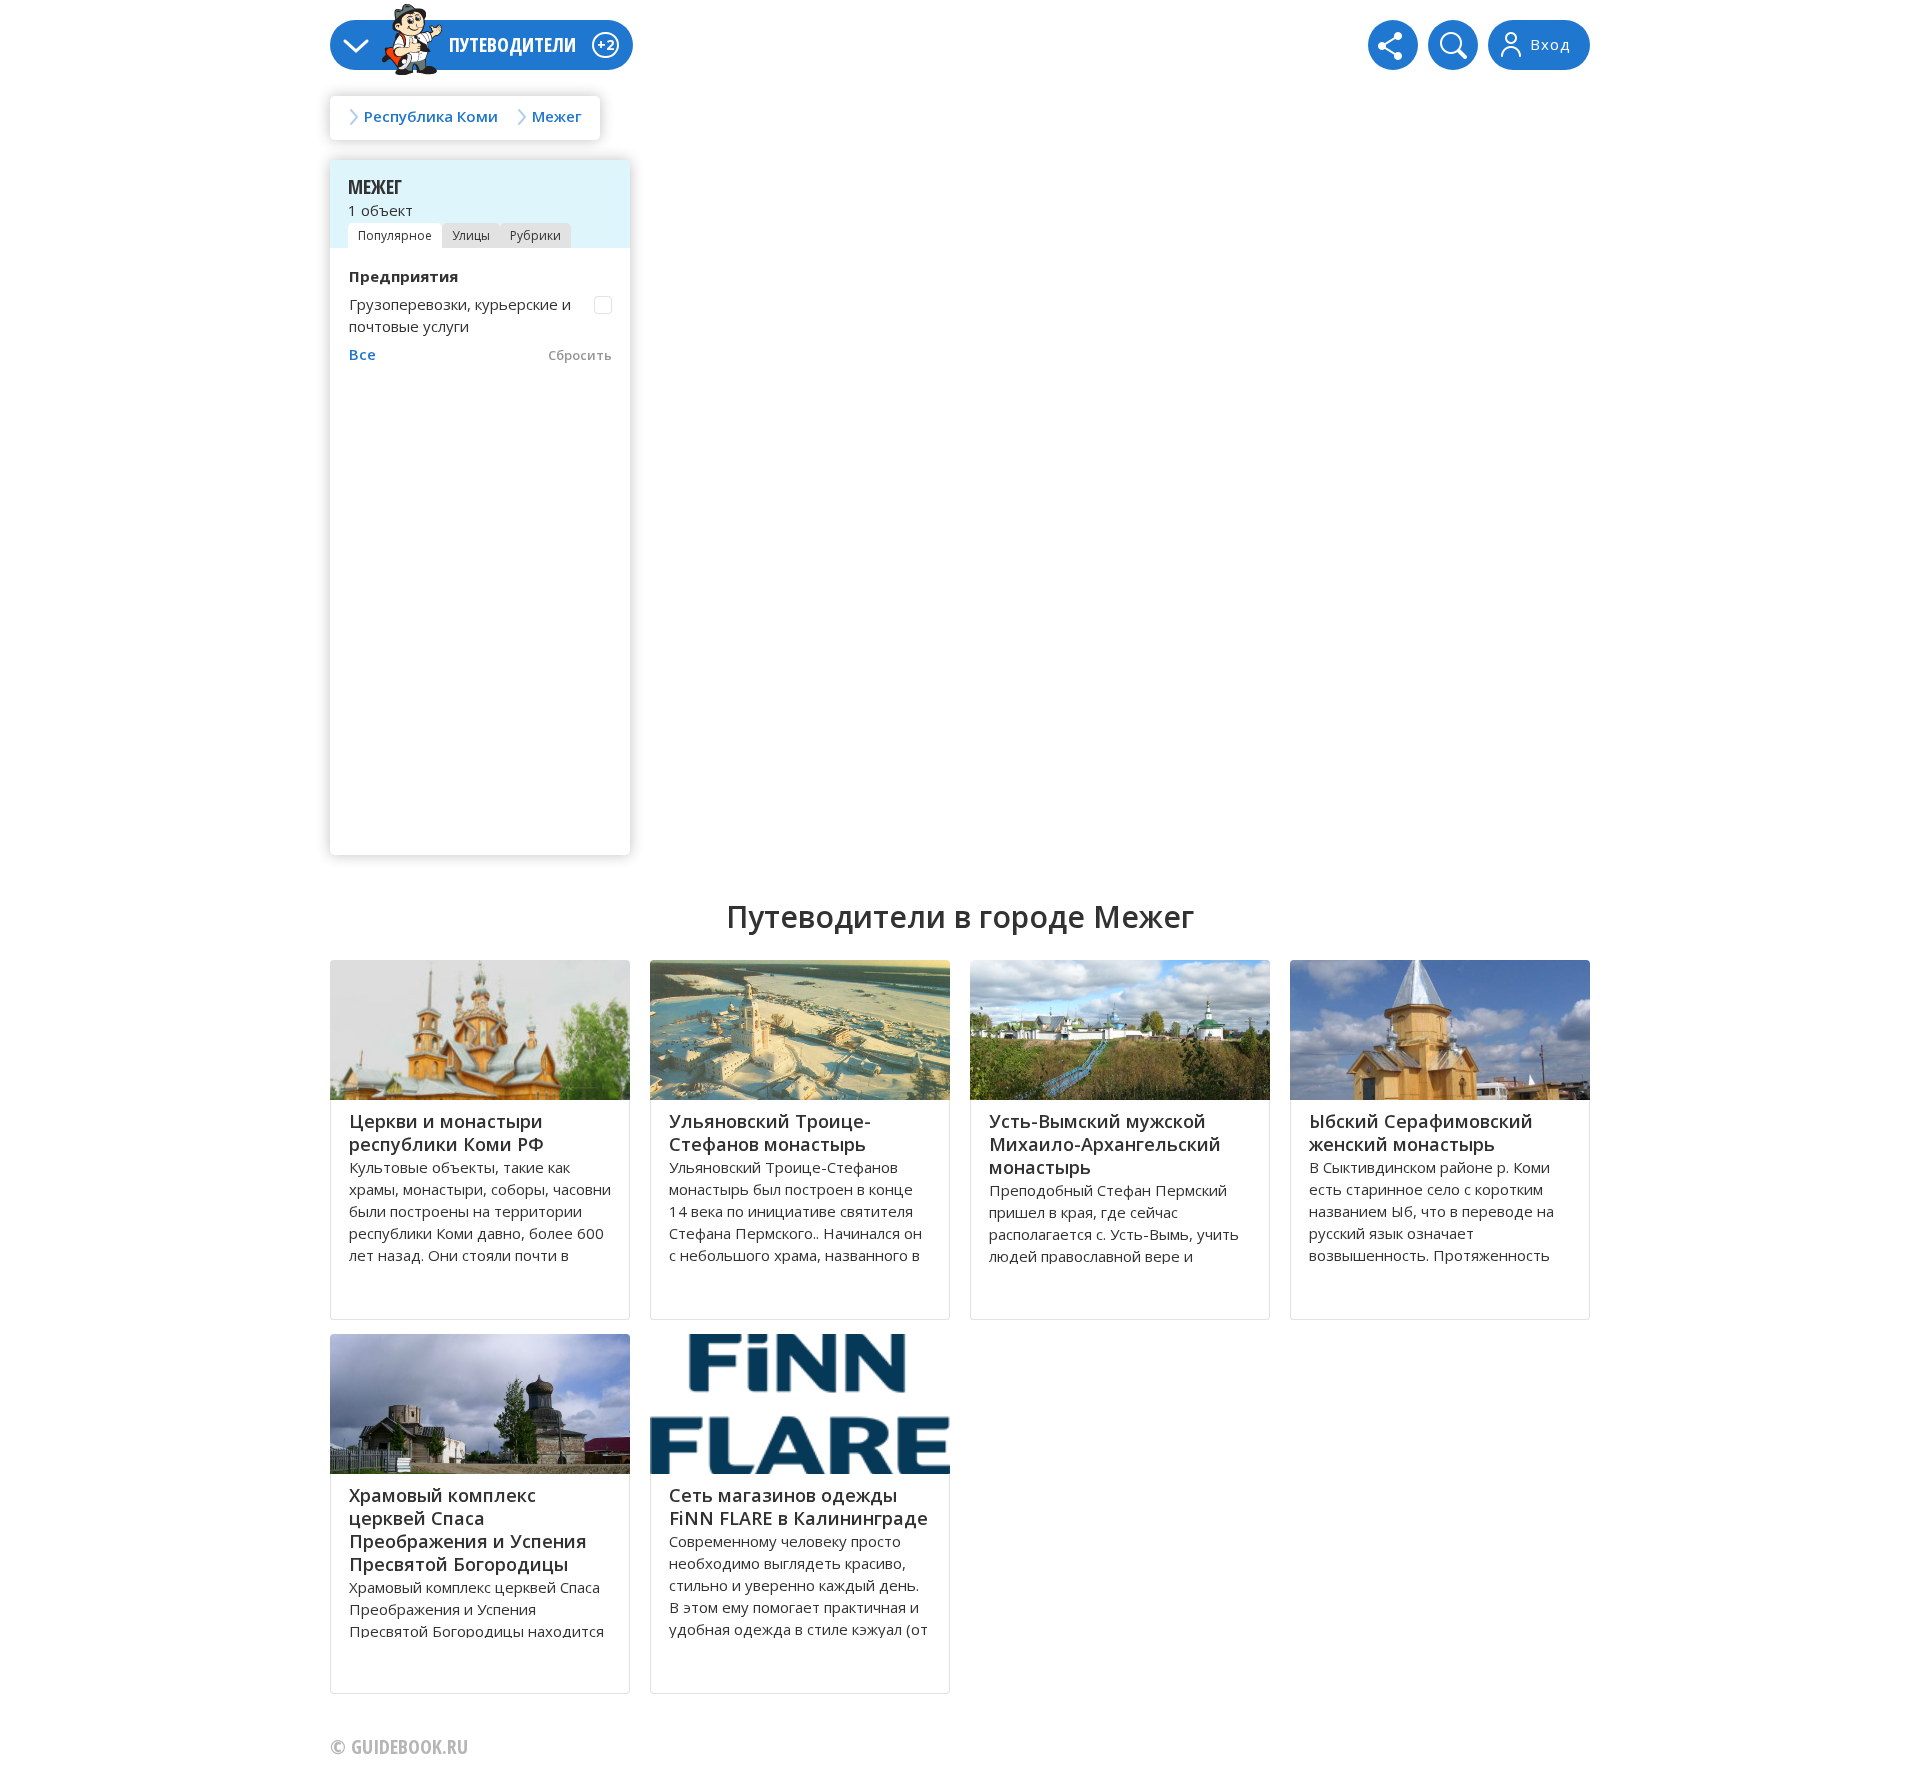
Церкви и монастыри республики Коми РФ (446, 1132)
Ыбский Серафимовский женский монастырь (1421, 1132)
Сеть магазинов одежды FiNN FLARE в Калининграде (798, 1506)
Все (362, 354)
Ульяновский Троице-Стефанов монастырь (770, 1132)
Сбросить (580, 355)
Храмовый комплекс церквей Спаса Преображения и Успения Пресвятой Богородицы (468, 1529)
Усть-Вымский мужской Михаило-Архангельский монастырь (1105, 1144)
